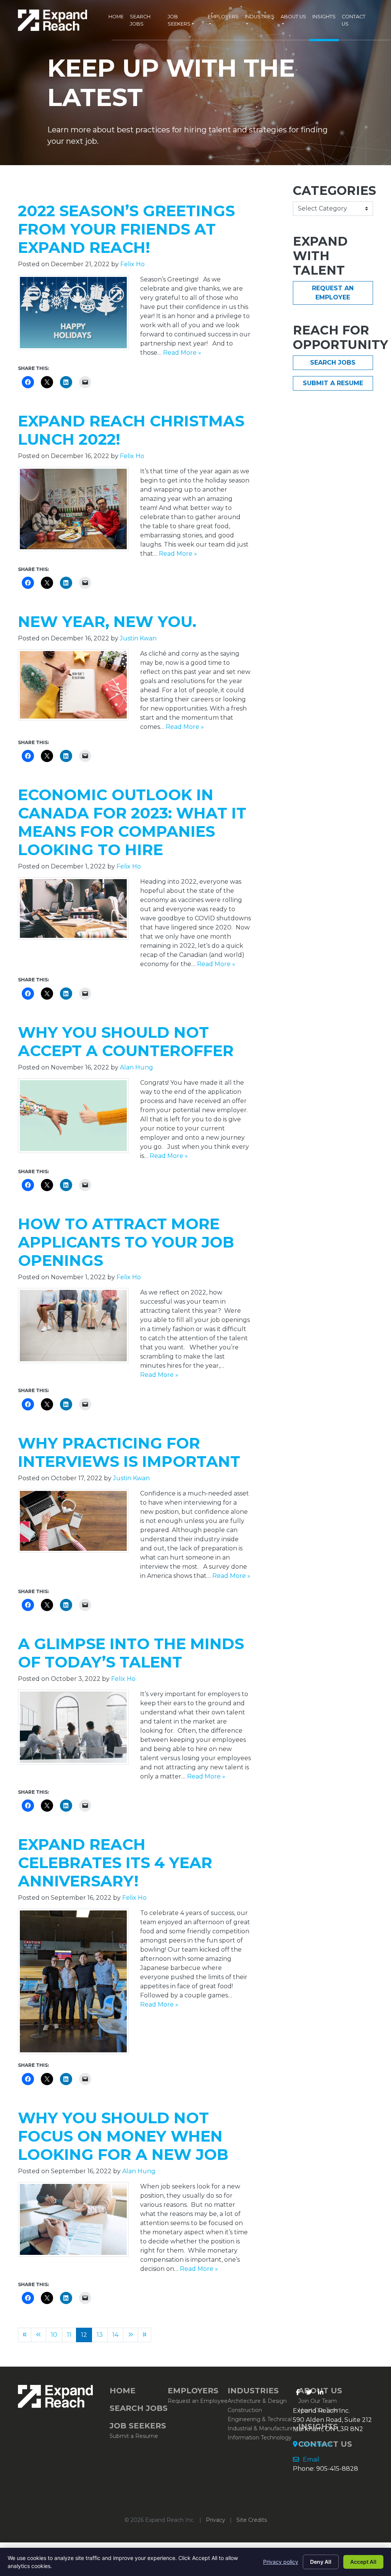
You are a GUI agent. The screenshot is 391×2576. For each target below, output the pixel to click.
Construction (245, 2410)
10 (54, 2335)
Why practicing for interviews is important (129, 1452)
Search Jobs (140, 20)
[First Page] (25, 2335)
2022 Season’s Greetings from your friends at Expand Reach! (126, 229)
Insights (324, 17)
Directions (316, 2444)
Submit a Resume (333, 383)
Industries (260, 17)
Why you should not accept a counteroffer (126, 1041)
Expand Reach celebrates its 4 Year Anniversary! (115, 1863)
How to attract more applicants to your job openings (126, 1242)
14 (115, 2335)
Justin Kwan (138, 638)
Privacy (216, 2520)
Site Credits (252, 2520)
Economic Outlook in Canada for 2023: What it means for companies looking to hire (132, 822)
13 (100, 2335)
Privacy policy (281, 2562)
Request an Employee (333, 293)
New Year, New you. (107, 621)
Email (310, 2459)
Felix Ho (132, 264)
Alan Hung (137, 1067)
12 (84, 2335)
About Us (293, 17)
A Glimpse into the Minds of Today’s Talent (131, 1653)
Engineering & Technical (260, 2419)
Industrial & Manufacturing (263, 2428)
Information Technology (260, 2438)
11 (69, 2335)
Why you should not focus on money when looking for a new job (123, 2136)
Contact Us (354, 20)
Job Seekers (179, 20)
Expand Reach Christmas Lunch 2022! (131, 430)
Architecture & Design (257, 2401)
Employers (223, 17)
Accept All (363, 2562)
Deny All (321, 2562)
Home (116, 17)
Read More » (182, 353)
